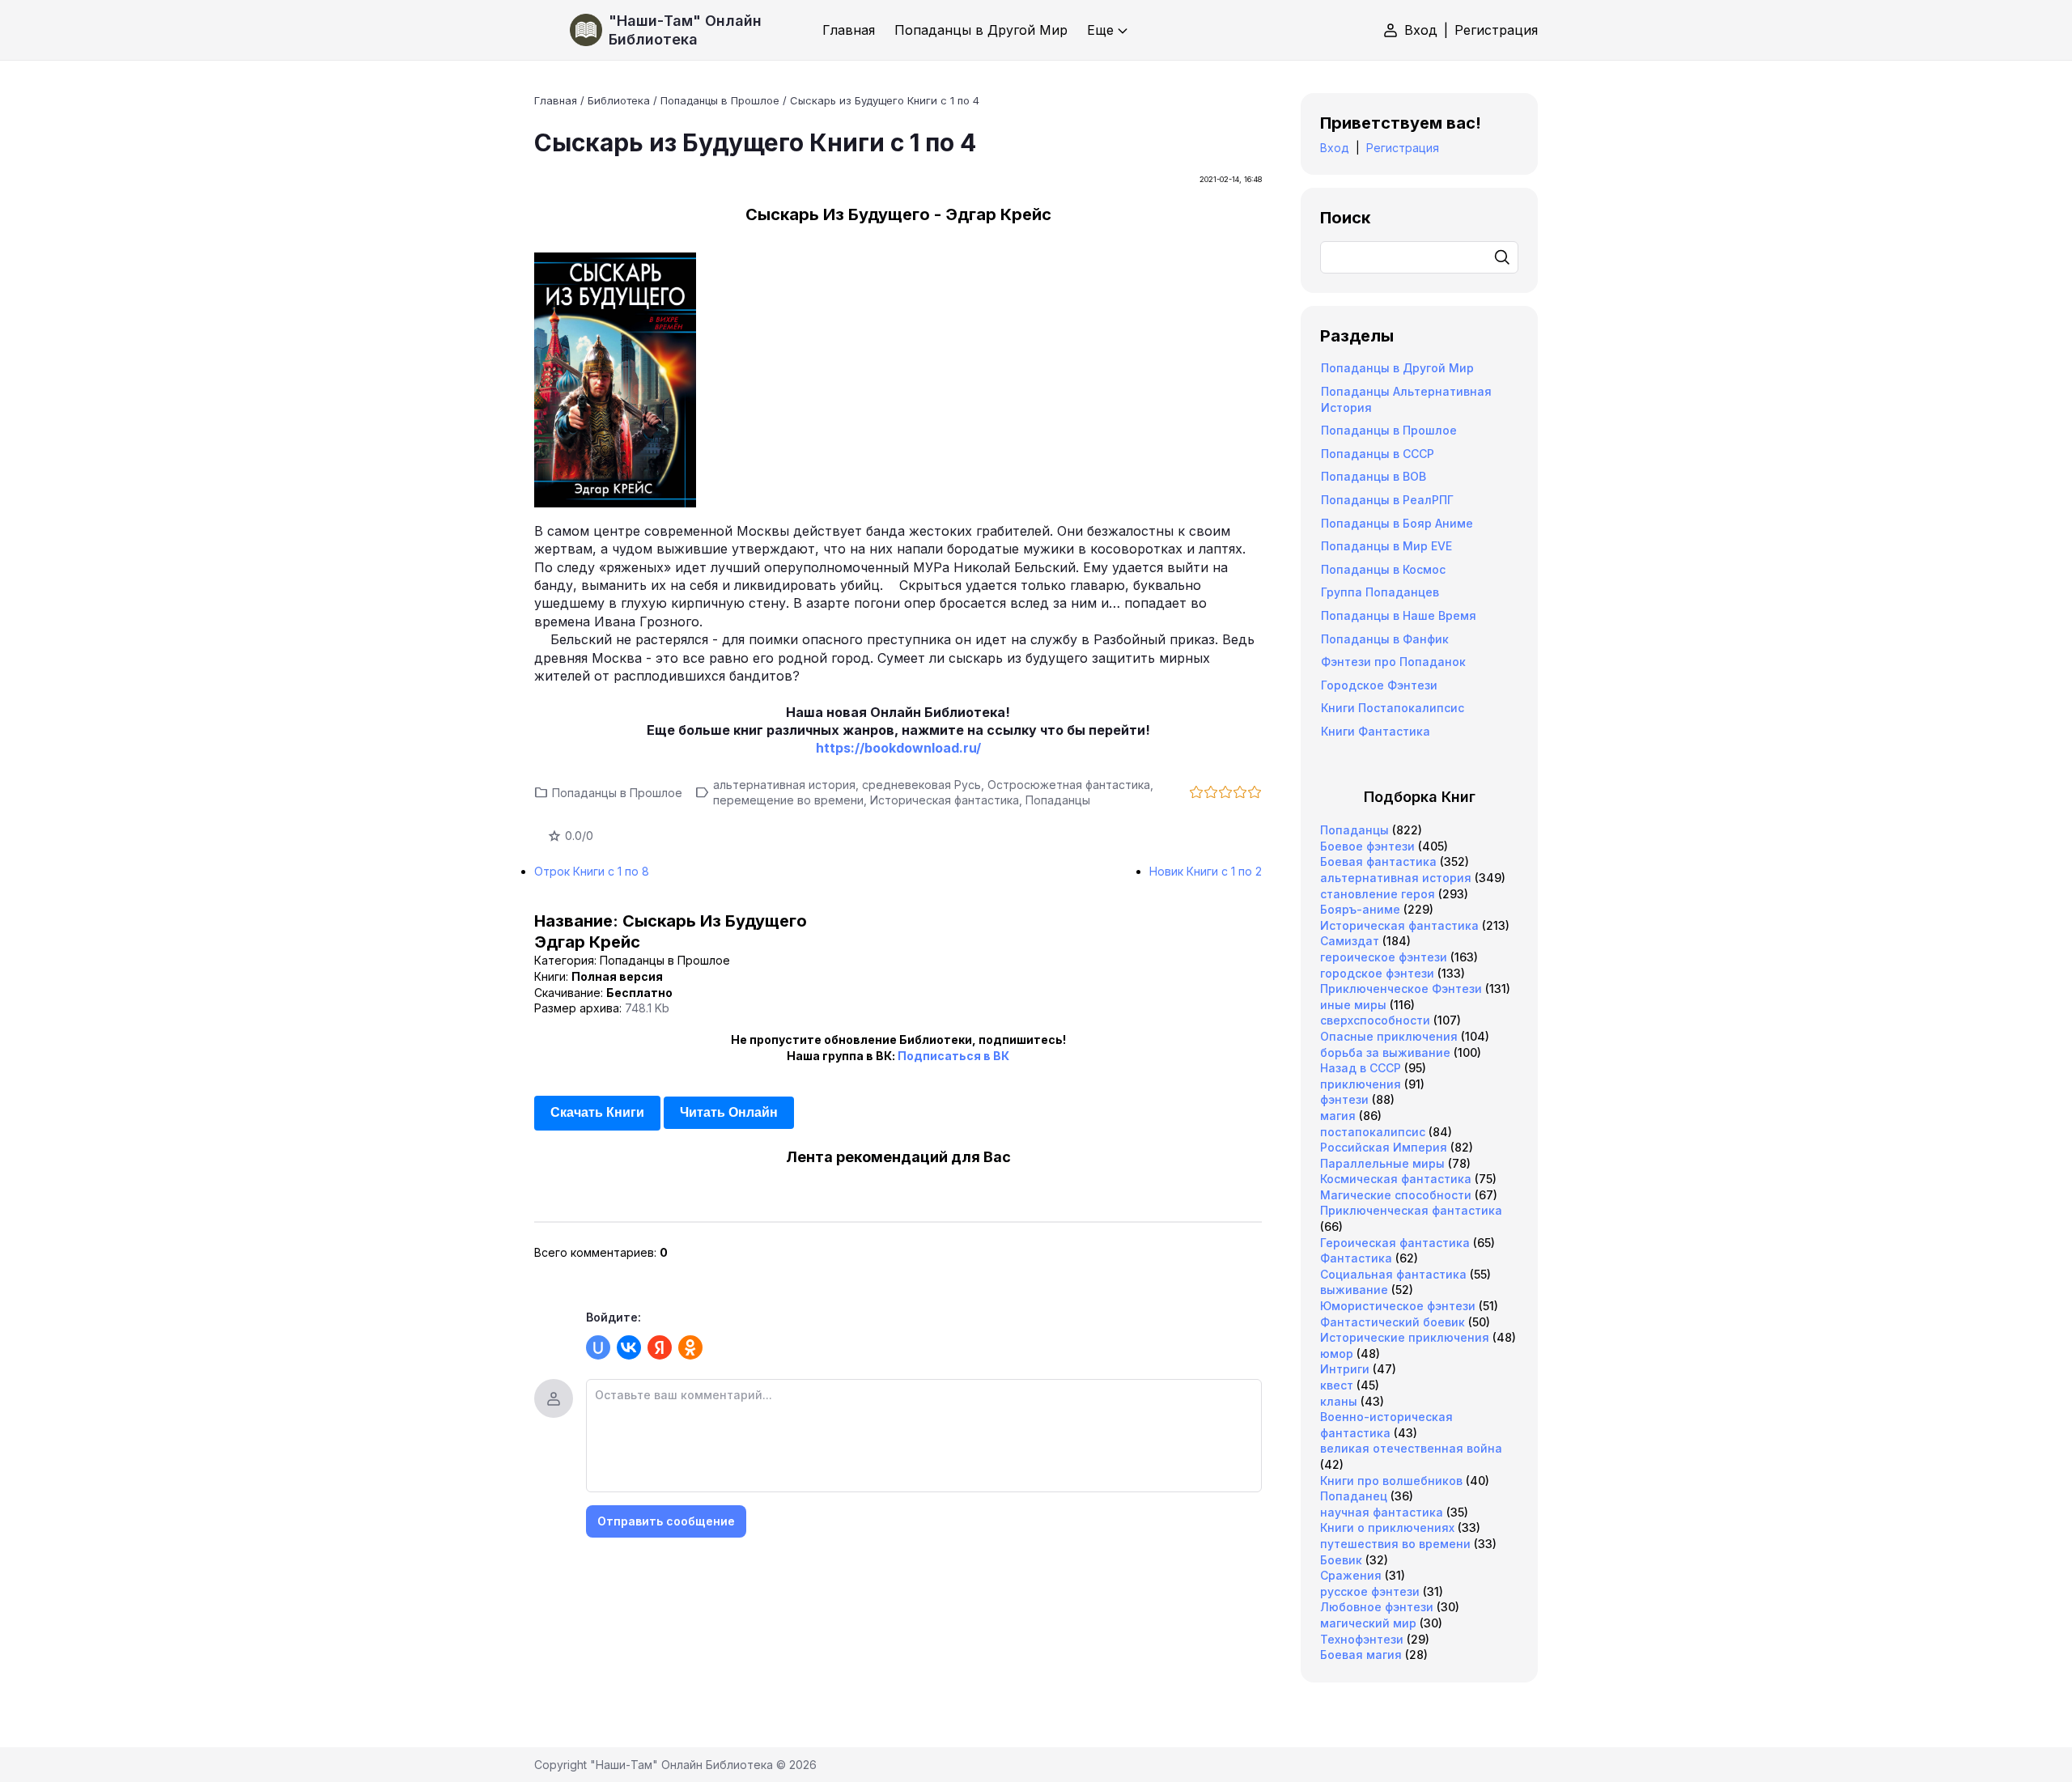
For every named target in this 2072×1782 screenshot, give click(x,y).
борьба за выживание (1385, 1052)
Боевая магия (1361, 1655)
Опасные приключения (1389, 1036)
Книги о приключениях (1387, 1527)
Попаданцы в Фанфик (1385, 639)
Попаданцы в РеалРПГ (1387, 500)
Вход (1421, 30)
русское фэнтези (1370, 1591)
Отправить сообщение (666, 1521)
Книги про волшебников (1391, 1481)
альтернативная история (784, 785)
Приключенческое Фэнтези (1401, 989)
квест (1337, 1385)
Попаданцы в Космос (1383, 569)
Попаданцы (1058, 800)
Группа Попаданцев (1380, 592)
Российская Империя (1384, 1147)
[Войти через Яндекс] (660, 1347)
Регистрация (1496, 30)
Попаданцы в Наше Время (1399, 615)
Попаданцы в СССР (1378, 454)
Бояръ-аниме (1360, 909)
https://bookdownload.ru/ (898, 748)
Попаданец (1354, 1496)
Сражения (1351, 1575)
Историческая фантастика (945, 800)
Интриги (1345, 1369)
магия (1338, 1116)
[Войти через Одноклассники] (690, 1347)
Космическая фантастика (1396, 1179)
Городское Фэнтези (1379, 685)
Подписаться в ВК (953, 1056)
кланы (1339, 1401)
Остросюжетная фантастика (1069, 785)
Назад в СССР (1361, 1068)
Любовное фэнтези (1377, 1607)
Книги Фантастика (1376, 731)
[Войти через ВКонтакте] (629, 1347)
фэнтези (1344, 1099)
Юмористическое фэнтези (1398, 1306)
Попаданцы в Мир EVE (1386, 546)
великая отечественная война (1411, 1448)
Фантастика (1356, 1258)
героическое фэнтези (1384, 957)
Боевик (1341, 1560)
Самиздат (1350, 941)
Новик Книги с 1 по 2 (1206, 871)
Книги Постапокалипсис (1393, 708)
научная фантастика (1382, 1512)
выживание (1354, 1290)
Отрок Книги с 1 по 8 (592, 871)
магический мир (1368, 1623)
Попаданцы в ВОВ (1374, 476)
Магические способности (1396, 1195)
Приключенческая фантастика (1411, 1210)
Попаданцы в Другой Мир (1397, 368)
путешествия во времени (1395, 1544)
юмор (1337, 1353)
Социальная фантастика (1393, 1274)
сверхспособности (1375, 1020)
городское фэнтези (1377, 973)
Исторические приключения (1405, 1337)
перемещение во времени (788, 800)
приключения (1361, 1084)
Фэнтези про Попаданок (1393, 662)
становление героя (1378, 894)
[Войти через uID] (598, 1347)
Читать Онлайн (729, 1112)
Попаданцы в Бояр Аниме (1397, 523)
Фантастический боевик (1393, 1322)
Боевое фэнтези (1367, 846)
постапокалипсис (1373, 1132)
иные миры (1353, 1005)
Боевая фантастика (1378, 861)
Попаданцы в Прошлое (617, 793)
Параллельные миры (1382, 1163)
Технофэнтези (1362, 1639)
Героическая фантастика (1395, 1243)
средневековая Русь (921, 785)
